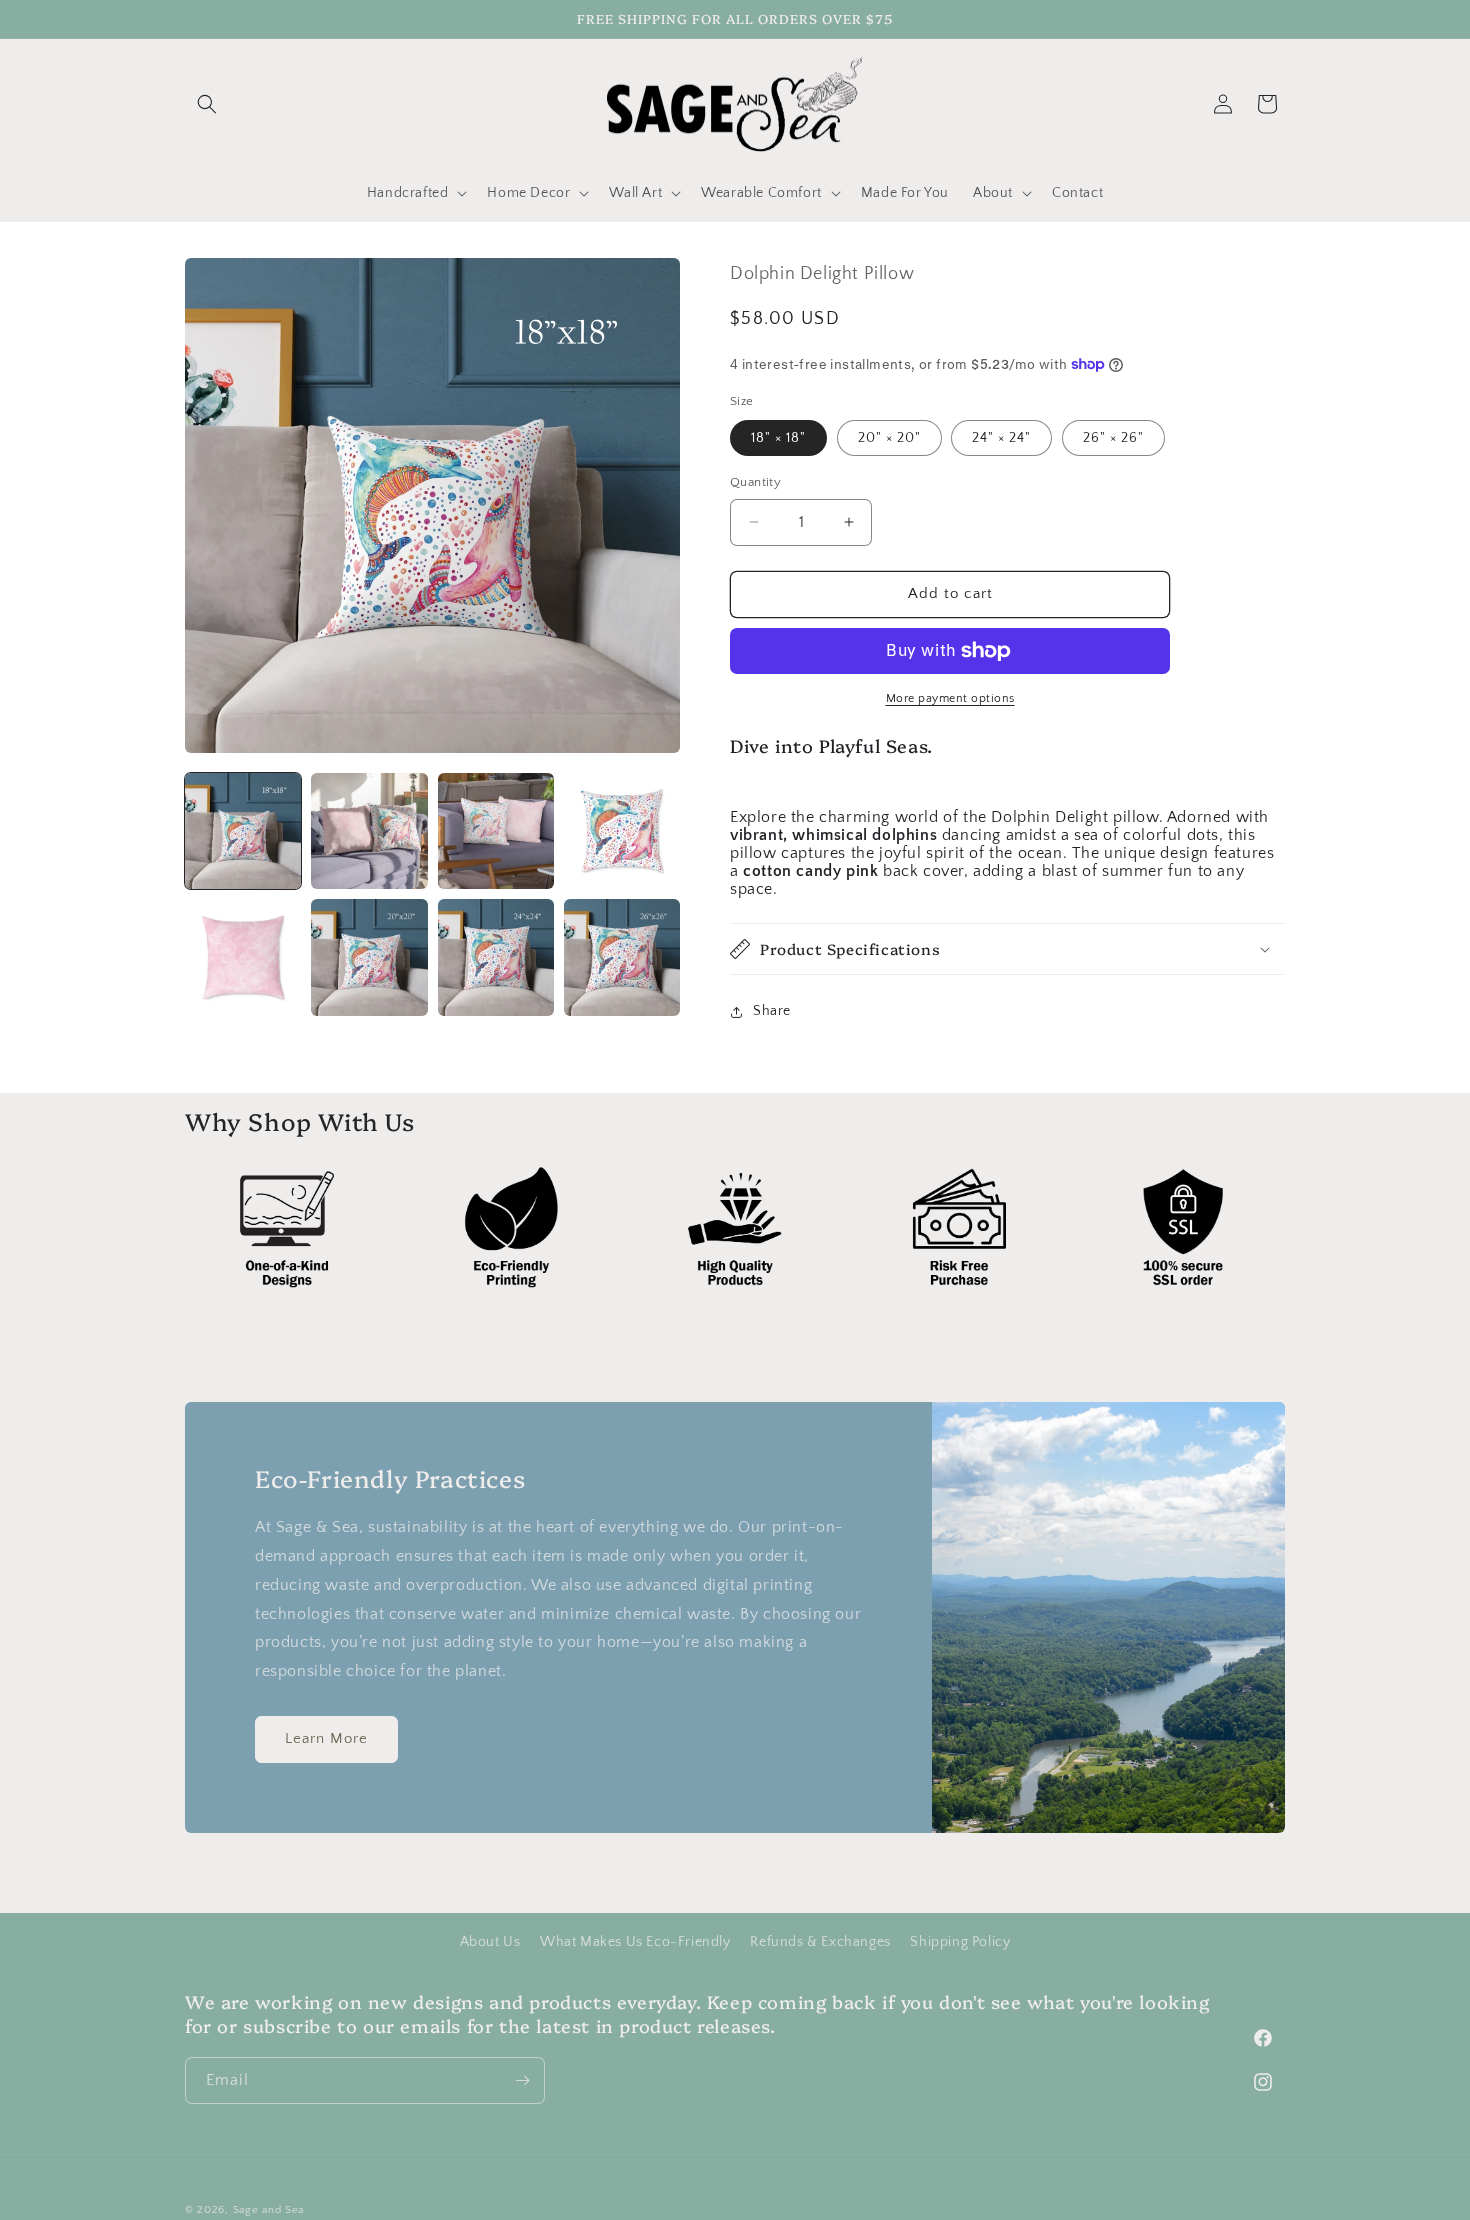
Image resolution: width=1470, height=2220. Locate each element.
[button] (207, 104)
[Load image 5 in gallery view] (243, 957)
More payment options (950, 698)
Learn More (326, 1738)
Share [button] (772, 1011)
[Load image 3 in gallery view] (496, 831)
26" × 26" (1113, 438)
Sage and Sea (268, 2210)
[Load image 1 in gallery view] (243, 831)
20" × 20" (889, 438)
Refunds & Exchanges (820, 1942)
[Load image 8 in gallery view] (622, 957)
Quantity (755, 482)
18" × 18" (778, 438)
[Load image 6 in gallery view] (369, 957)
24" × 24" (1001, 438)
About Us (490, 1942)
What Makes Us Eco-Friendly (635, 1942)
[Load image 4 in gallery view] (622, 831)
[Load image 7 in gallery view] (496, 957)
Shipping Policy (960, 1942)
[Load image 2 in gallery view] (369, 831)
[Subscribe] (522, 2080)
